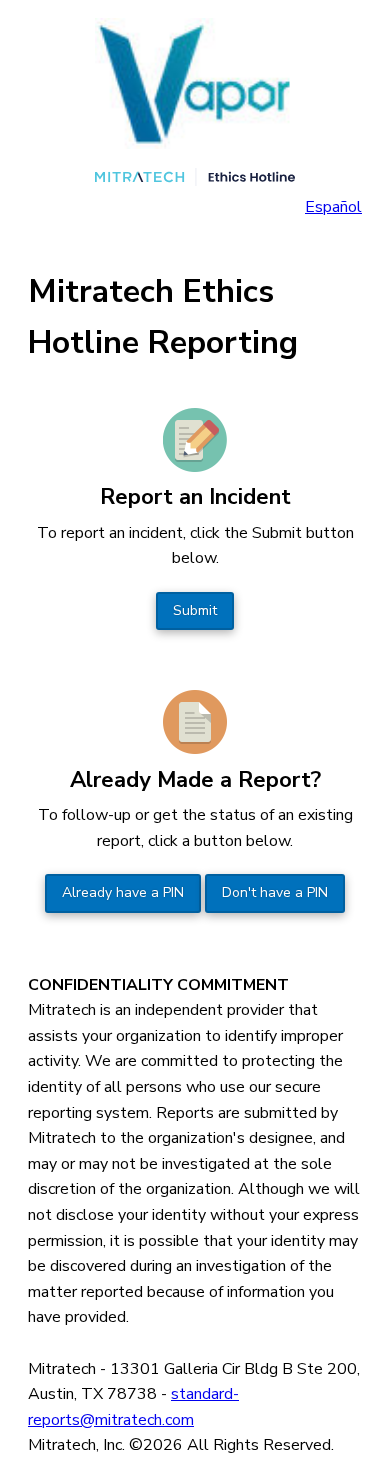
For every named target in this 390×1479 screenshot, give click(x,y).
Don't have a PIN (275, 892)
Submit (195, 610)
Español (333, 207)
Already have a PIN (123, 892)
